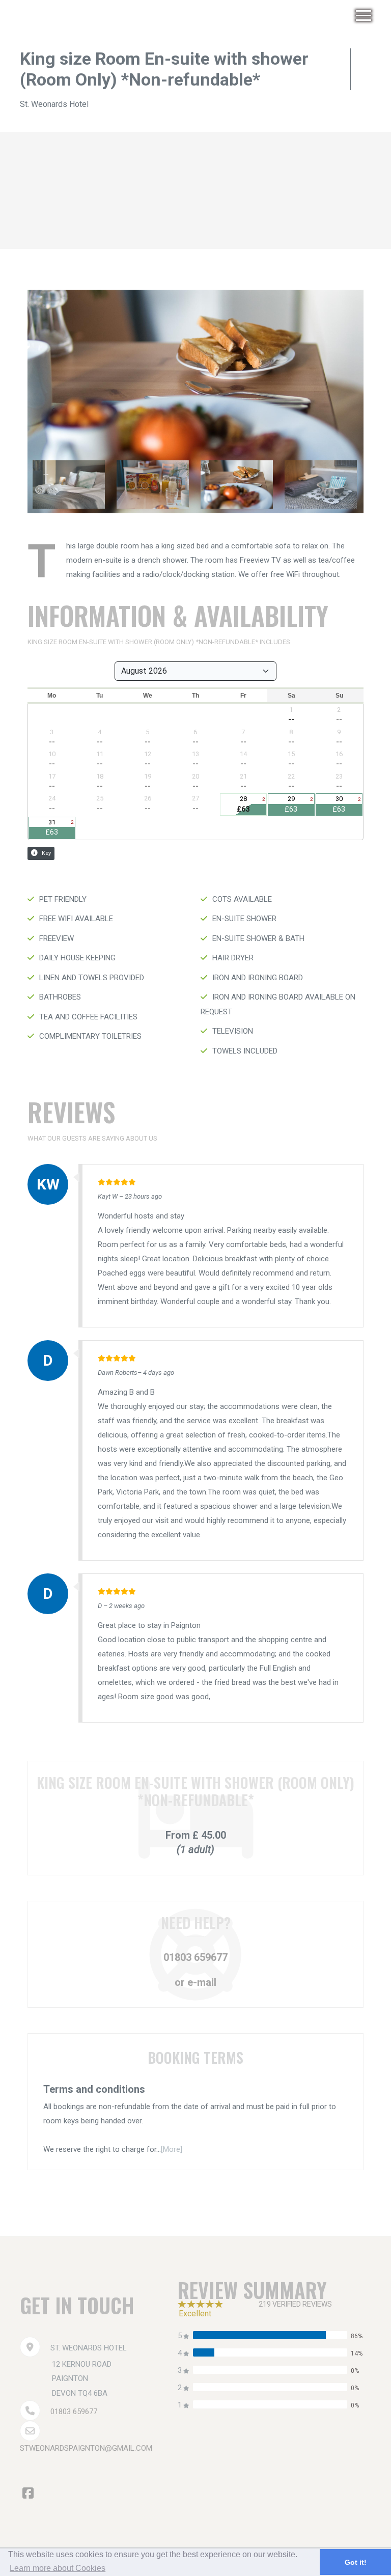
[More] (172, 2149)
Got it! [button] (356, 2562)
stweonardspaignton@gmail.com (86, 2448)
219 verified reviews (295, 2304)
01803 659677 (195, 1957)
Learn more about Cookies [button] (58, 2568)
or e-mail (195, 1982)
